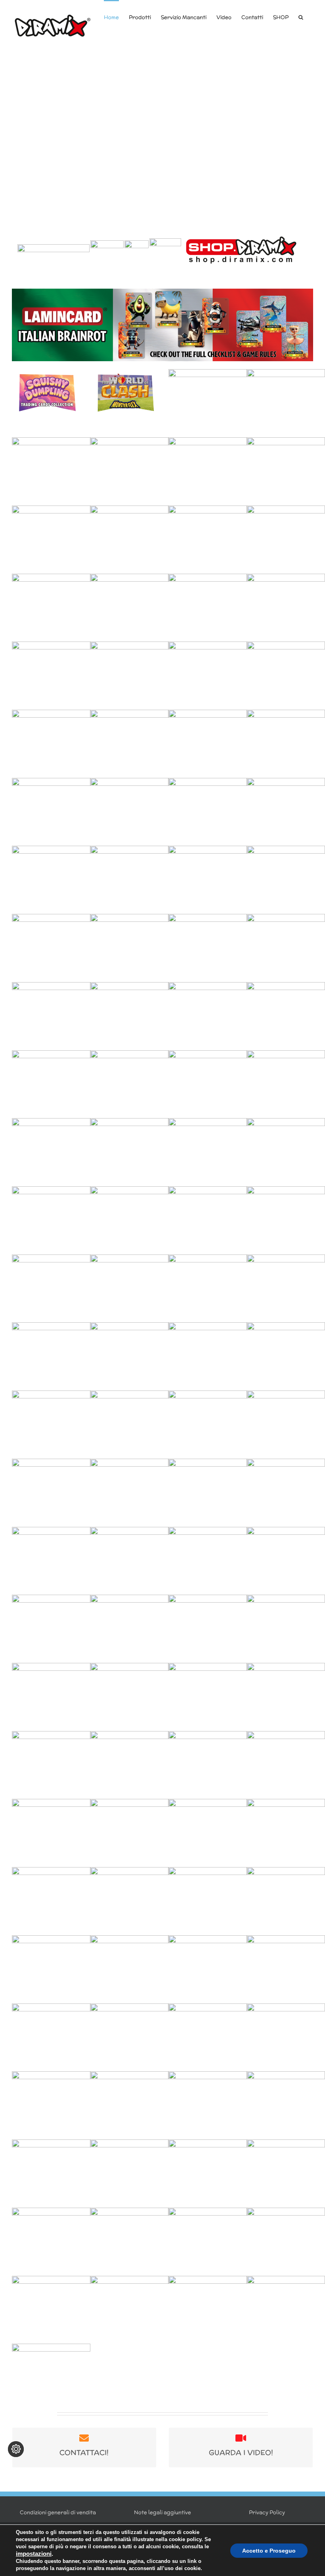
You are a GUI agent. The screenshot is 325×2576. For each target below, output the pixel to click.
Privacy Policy (267, 2512)
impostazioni (34, 2554)
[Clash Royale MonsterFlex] (162, 133)
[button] (301, 17)
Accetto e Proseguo (269, 2551)
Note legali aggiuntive (162, 2512)
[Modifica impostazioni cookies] (16, 2449)
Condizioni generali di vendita (58, 2512)
